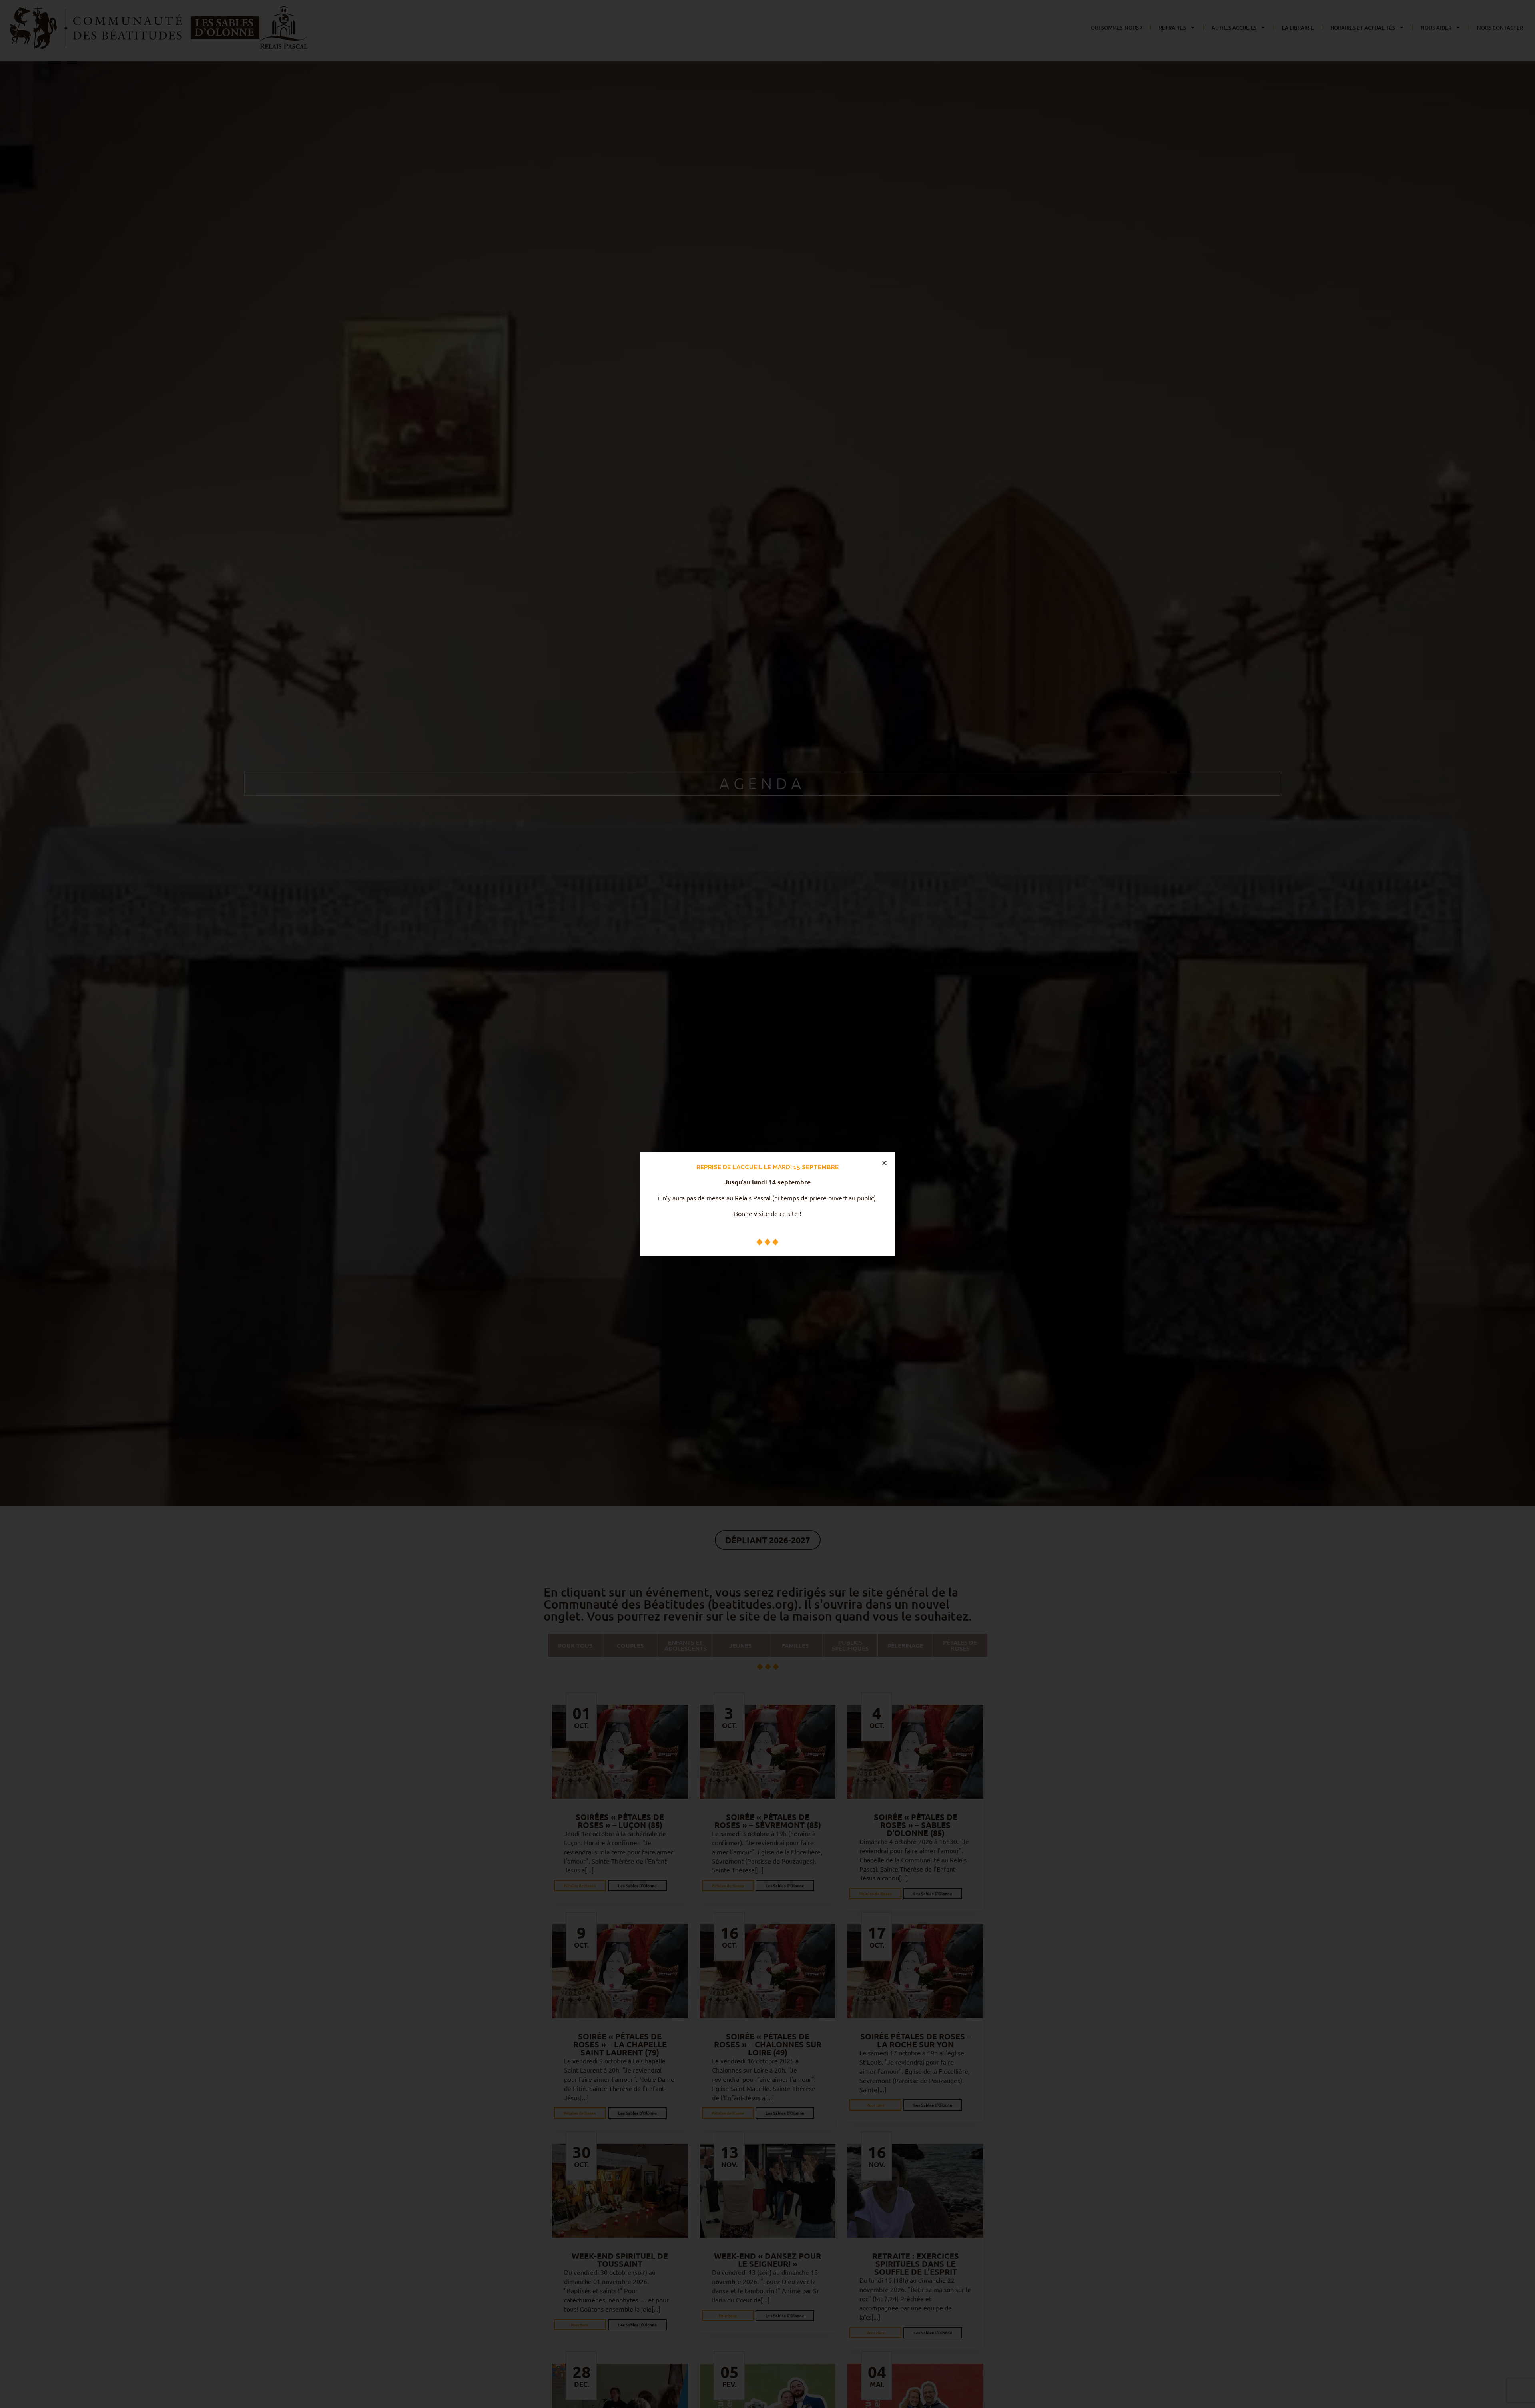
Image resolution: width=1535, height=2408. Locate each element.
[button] (884, 1163)
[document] (767, 1204)
